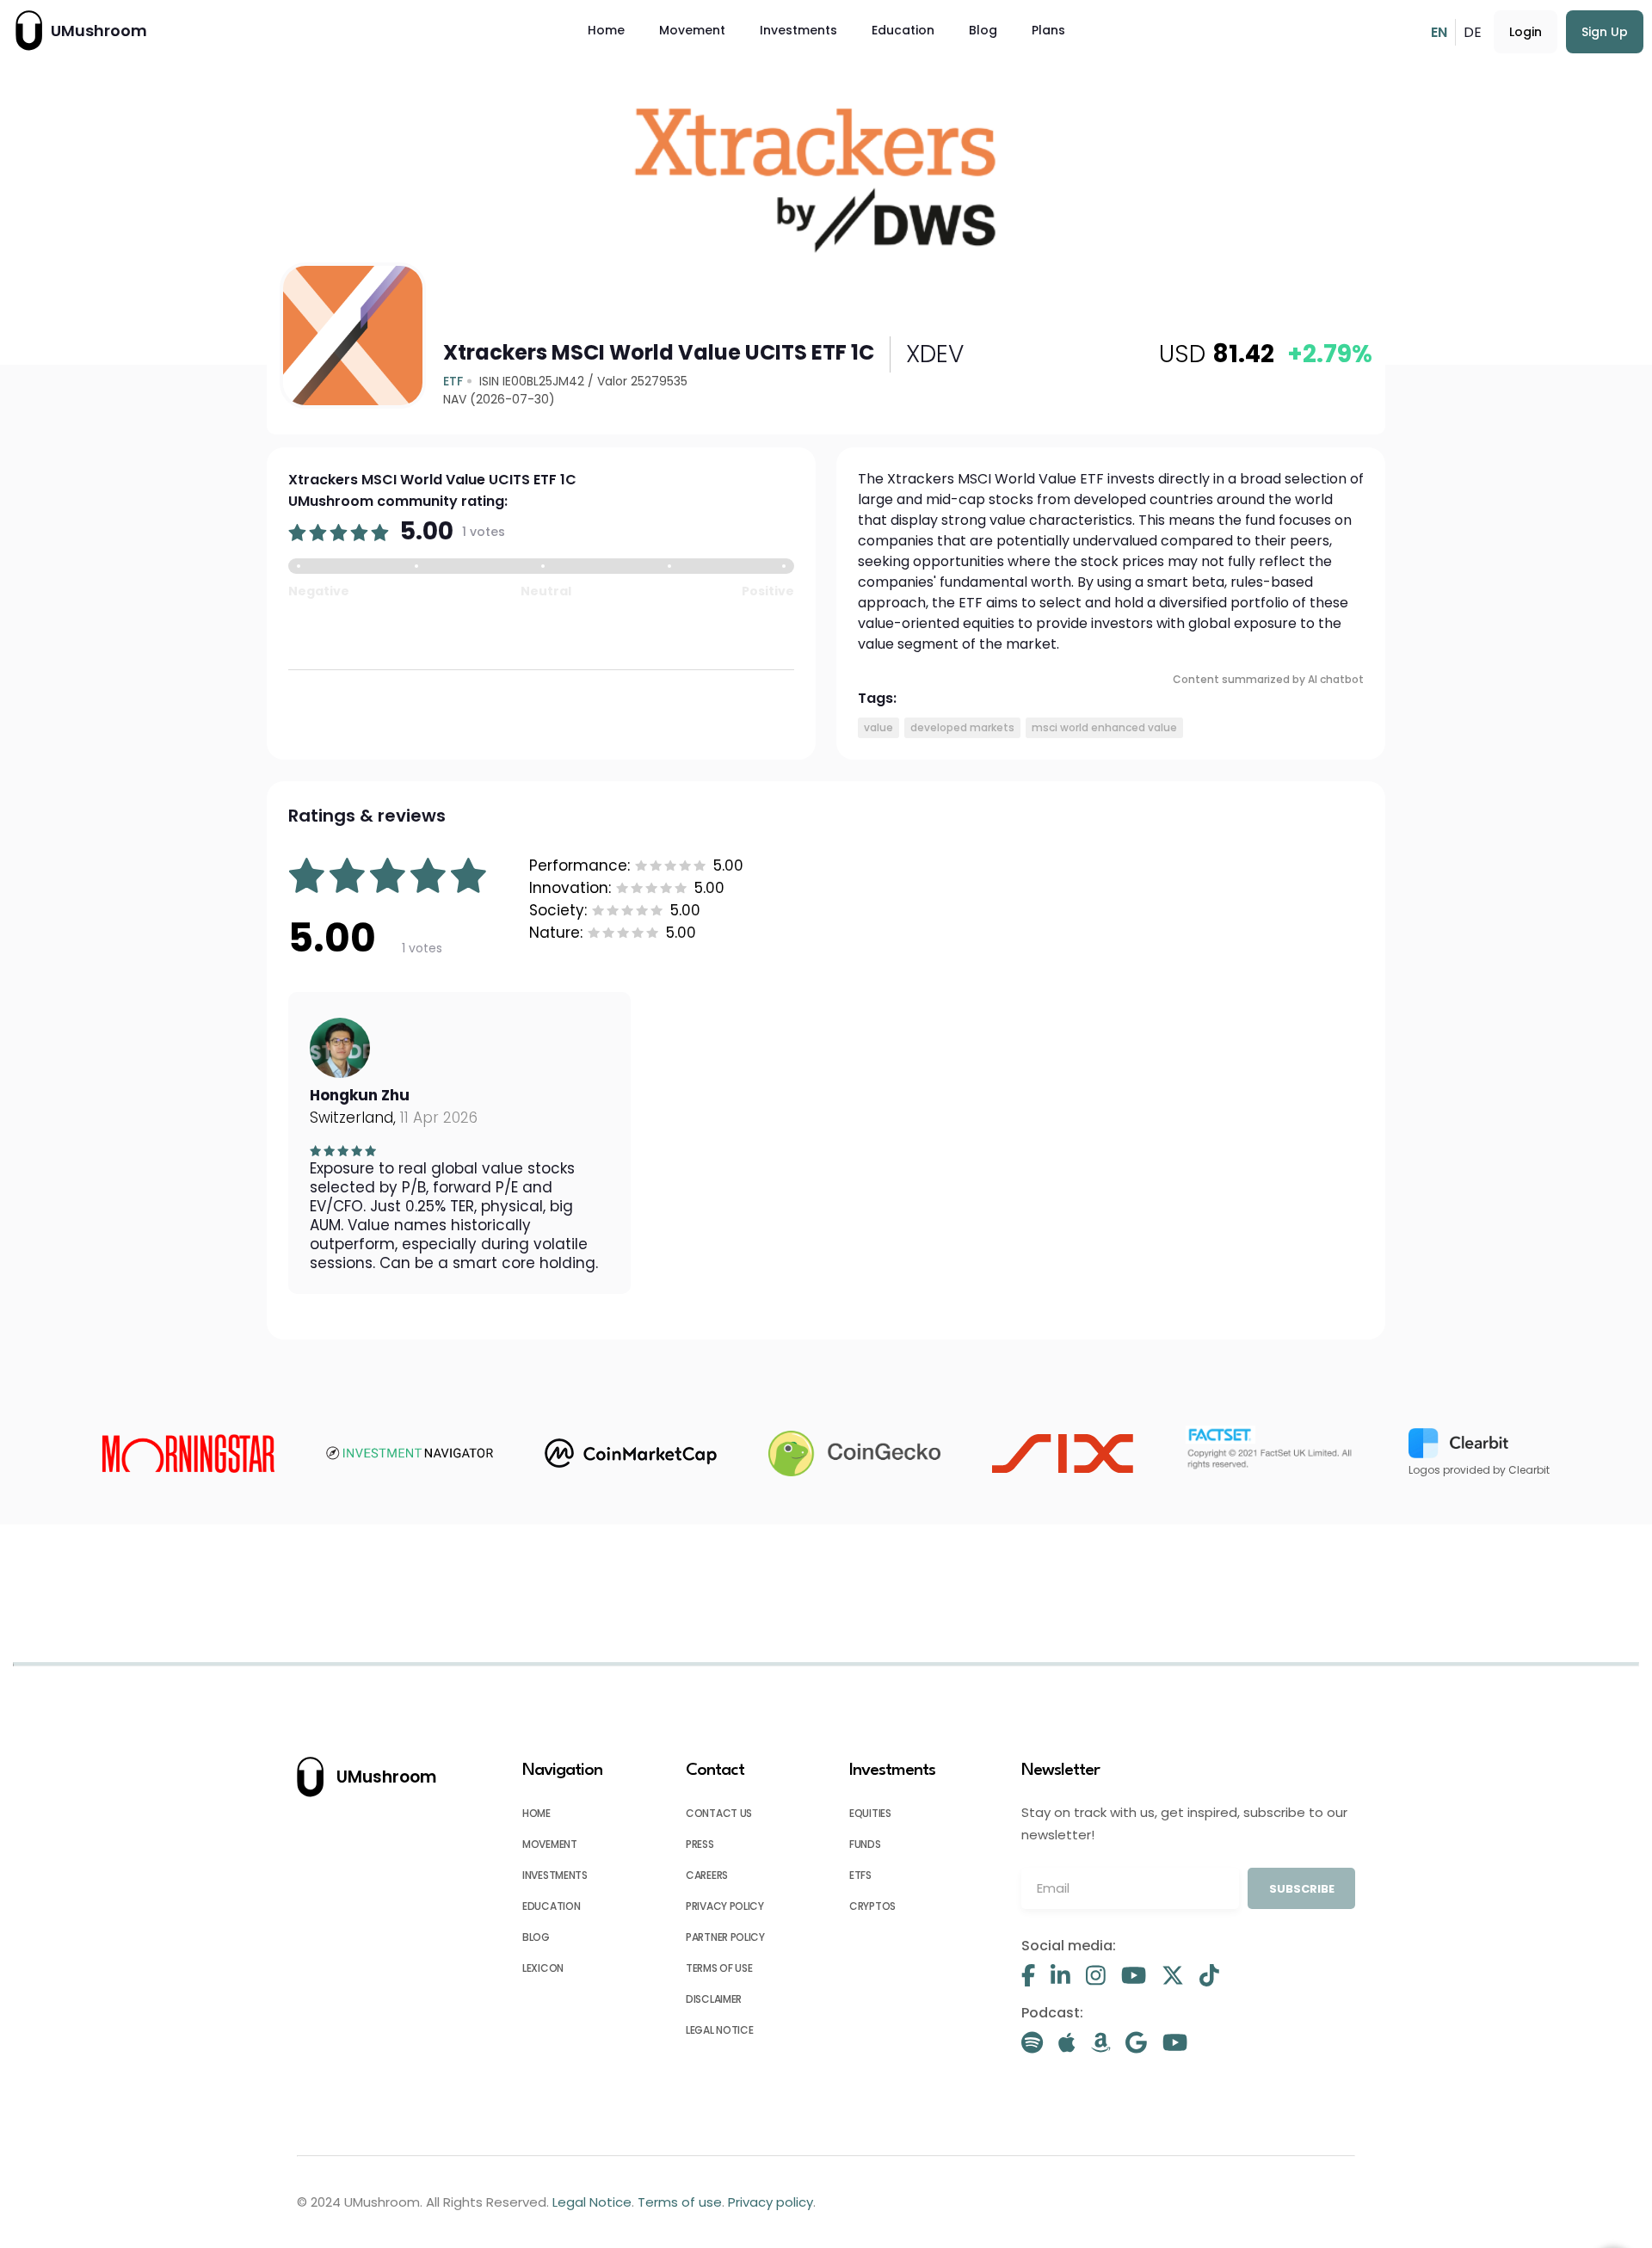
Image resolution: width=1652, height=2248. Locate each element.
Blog (983, 30)
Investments (798, 30)
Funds (865, 1844)
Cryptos (872, 1906)
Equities (870, 1813)
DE (1473, 32)
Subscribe (1302, 1889)
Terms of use (719, 1968)
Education (903, 30)
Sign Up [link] (1605, 32)
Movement (692, 30)
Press (700, 1844)
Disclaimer (714, 1999)
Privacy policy (725, 1906)
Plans (1048, 30)
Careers (707, 1875)
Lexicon (543, 1968)
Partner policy (725, 1937)
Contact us (719, 1813)
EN (1439, 32)
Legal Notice (719, 2030)
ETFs (860, 1875)
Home (606, 30)
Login (1526, 32)
